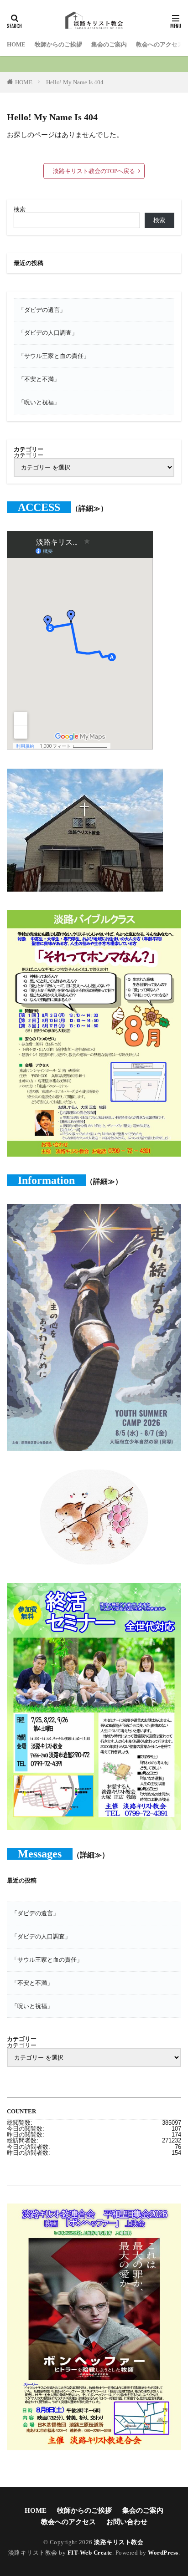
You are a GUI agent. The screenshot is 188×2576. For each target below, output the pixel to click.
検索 (20, 209)
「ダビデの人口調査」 (48, 333)
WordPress (163, 2553)
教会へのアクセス (160, 44)
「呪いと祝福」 (39, 402)
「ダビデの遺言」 (42, 310)
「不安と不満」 (39, 379)
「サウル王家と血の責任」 (54, 356)
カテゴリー (29, 455)
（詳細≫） (89, 508)
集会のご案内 (109, 44)
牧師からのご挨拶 (58, 44)
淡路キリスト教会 (119, 2542)
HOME (16, 44)
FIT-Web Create (90, 2553)
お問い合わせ (127, 2522)
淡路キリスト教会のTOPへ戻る (94, 171)
